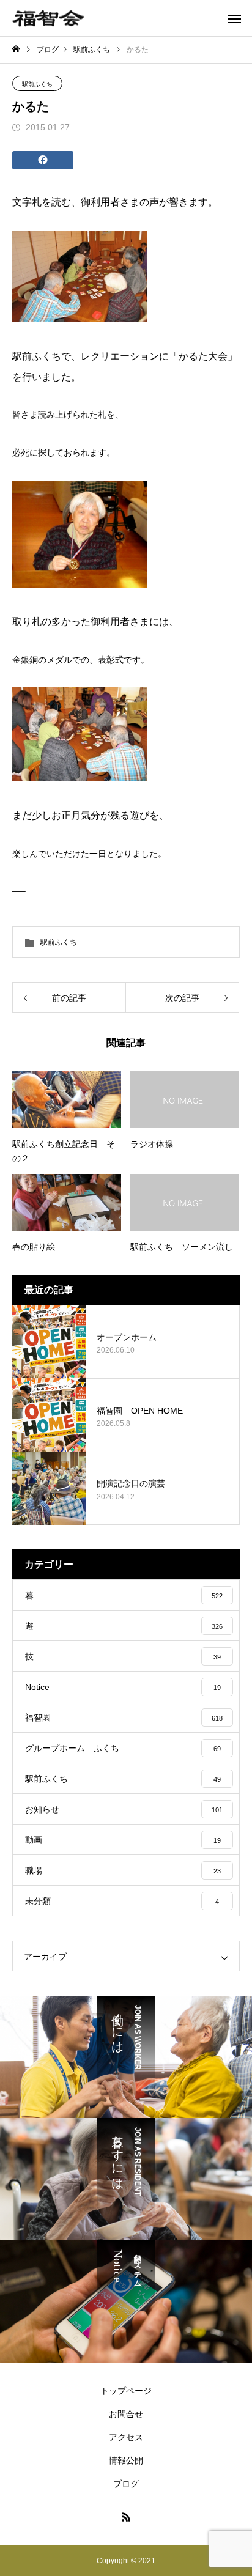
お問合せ (126, 2414)
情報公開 (126, 2460)
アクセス (126, 2437)
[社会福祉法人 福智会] (48, 18)
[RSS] (126, 2517)
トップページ (126, 2391)
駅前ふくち (37, 84)
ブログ (126, 2484)
